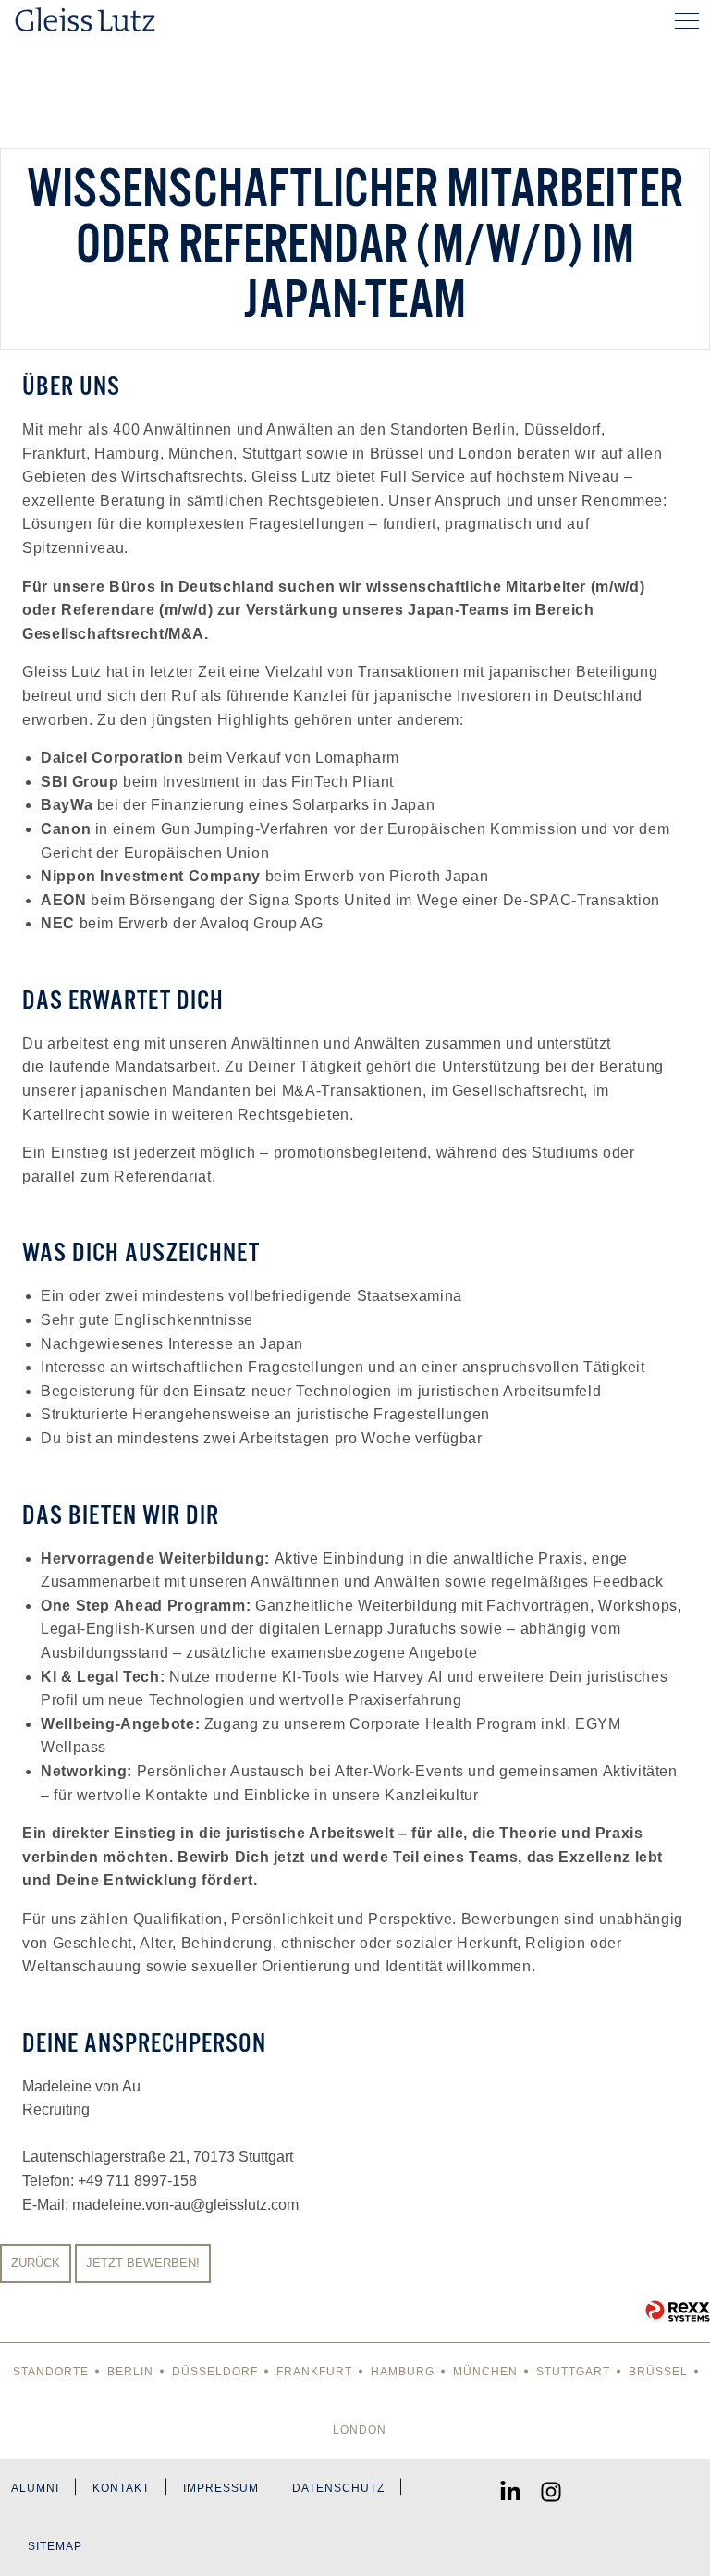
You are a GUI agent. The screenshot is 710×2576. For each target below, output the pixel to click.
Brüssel (658, 2372)
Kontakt (121, 2488)
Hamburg (403, 2372)
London (360, 2430)
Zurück (36, 2263)
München (485, 2372)
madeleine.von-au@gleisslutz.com (185, 2205)
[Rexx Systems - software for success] (678, 2311)
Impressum (221, 2488)
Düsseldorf (215, 2372)
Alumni (35, 2488)
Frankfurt (314, 2372)
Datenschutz (338, 2488)
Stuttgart (573, 2372)
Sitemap (55, 2546)
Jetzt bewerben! (143, 2263)
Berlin (130, 2372)
